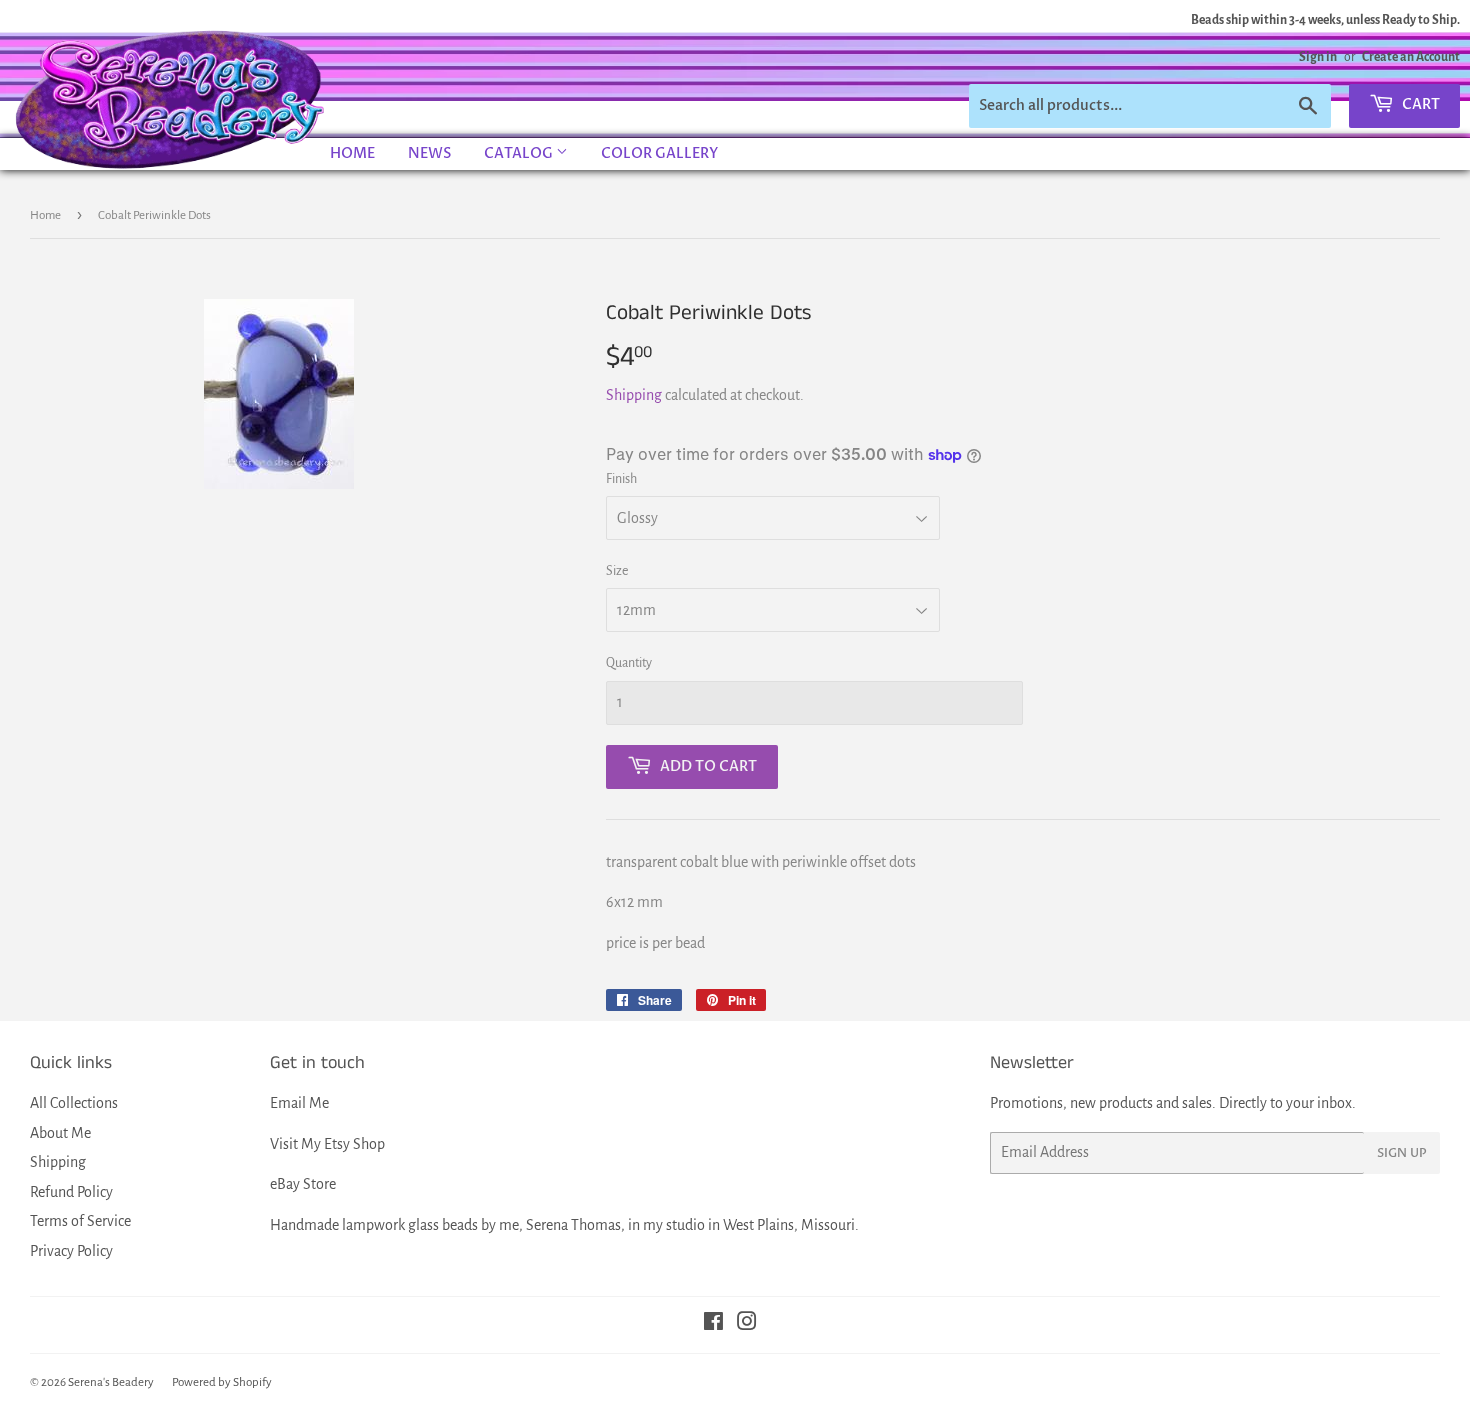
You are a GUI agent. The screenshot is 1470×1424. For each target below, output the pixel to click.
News (429, 153)
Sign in (1318, 57)
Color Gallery (659, 153)
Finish (621, 479)
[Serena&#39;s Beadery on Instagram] (747, 1324)
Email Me (299, 1103)
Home (352, 153)
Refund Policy (71, 1192)
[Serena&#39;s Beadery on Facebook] (713, 1324)
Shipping (634, 395)
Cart (1419, 104)
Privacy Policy (71, 1251)
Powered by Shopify (222, 1382)
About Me (60, 1133)
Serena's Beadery (171, 99)
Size (617, 571)
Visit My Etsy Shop (327, 1144)
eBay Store (303, 1184)
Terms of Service (80, 1221)
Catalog (520, 153)
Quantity (629, 663)
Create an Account (1411, 57)
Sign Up (1402, 1153)
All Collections (74, 1103)
